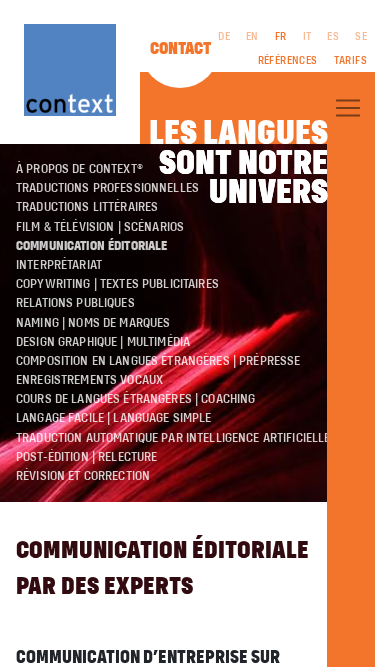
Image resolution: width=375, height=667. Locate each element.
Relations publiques (75, 303)
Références (288, 61)
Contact (180, 49)
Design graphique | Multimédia (103, 342)
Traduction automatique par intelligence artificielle (173, 438)
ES (333, 37)
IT (307, 37)
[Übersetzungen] (348, 108)
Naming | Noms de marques (93, 323)
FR (281, 37)
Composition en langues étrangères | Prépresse (158, 361)
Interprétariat (59, 265)
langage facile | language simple (114, 418)
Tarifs (350, 61)
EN (252, 37)
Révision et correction (83, 476)
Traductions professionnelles (107, 188)
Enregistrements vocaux (89, 380)
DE (224, 37)
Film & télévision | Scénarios (100, 227)
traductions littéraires (87, 207)
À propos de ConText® (79, 169)
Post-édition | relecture (86, 457)
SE (361, 37)
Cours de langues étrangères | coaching (135, 399)
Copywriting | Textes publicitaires (117, 284)
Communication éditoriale (91, 246)
